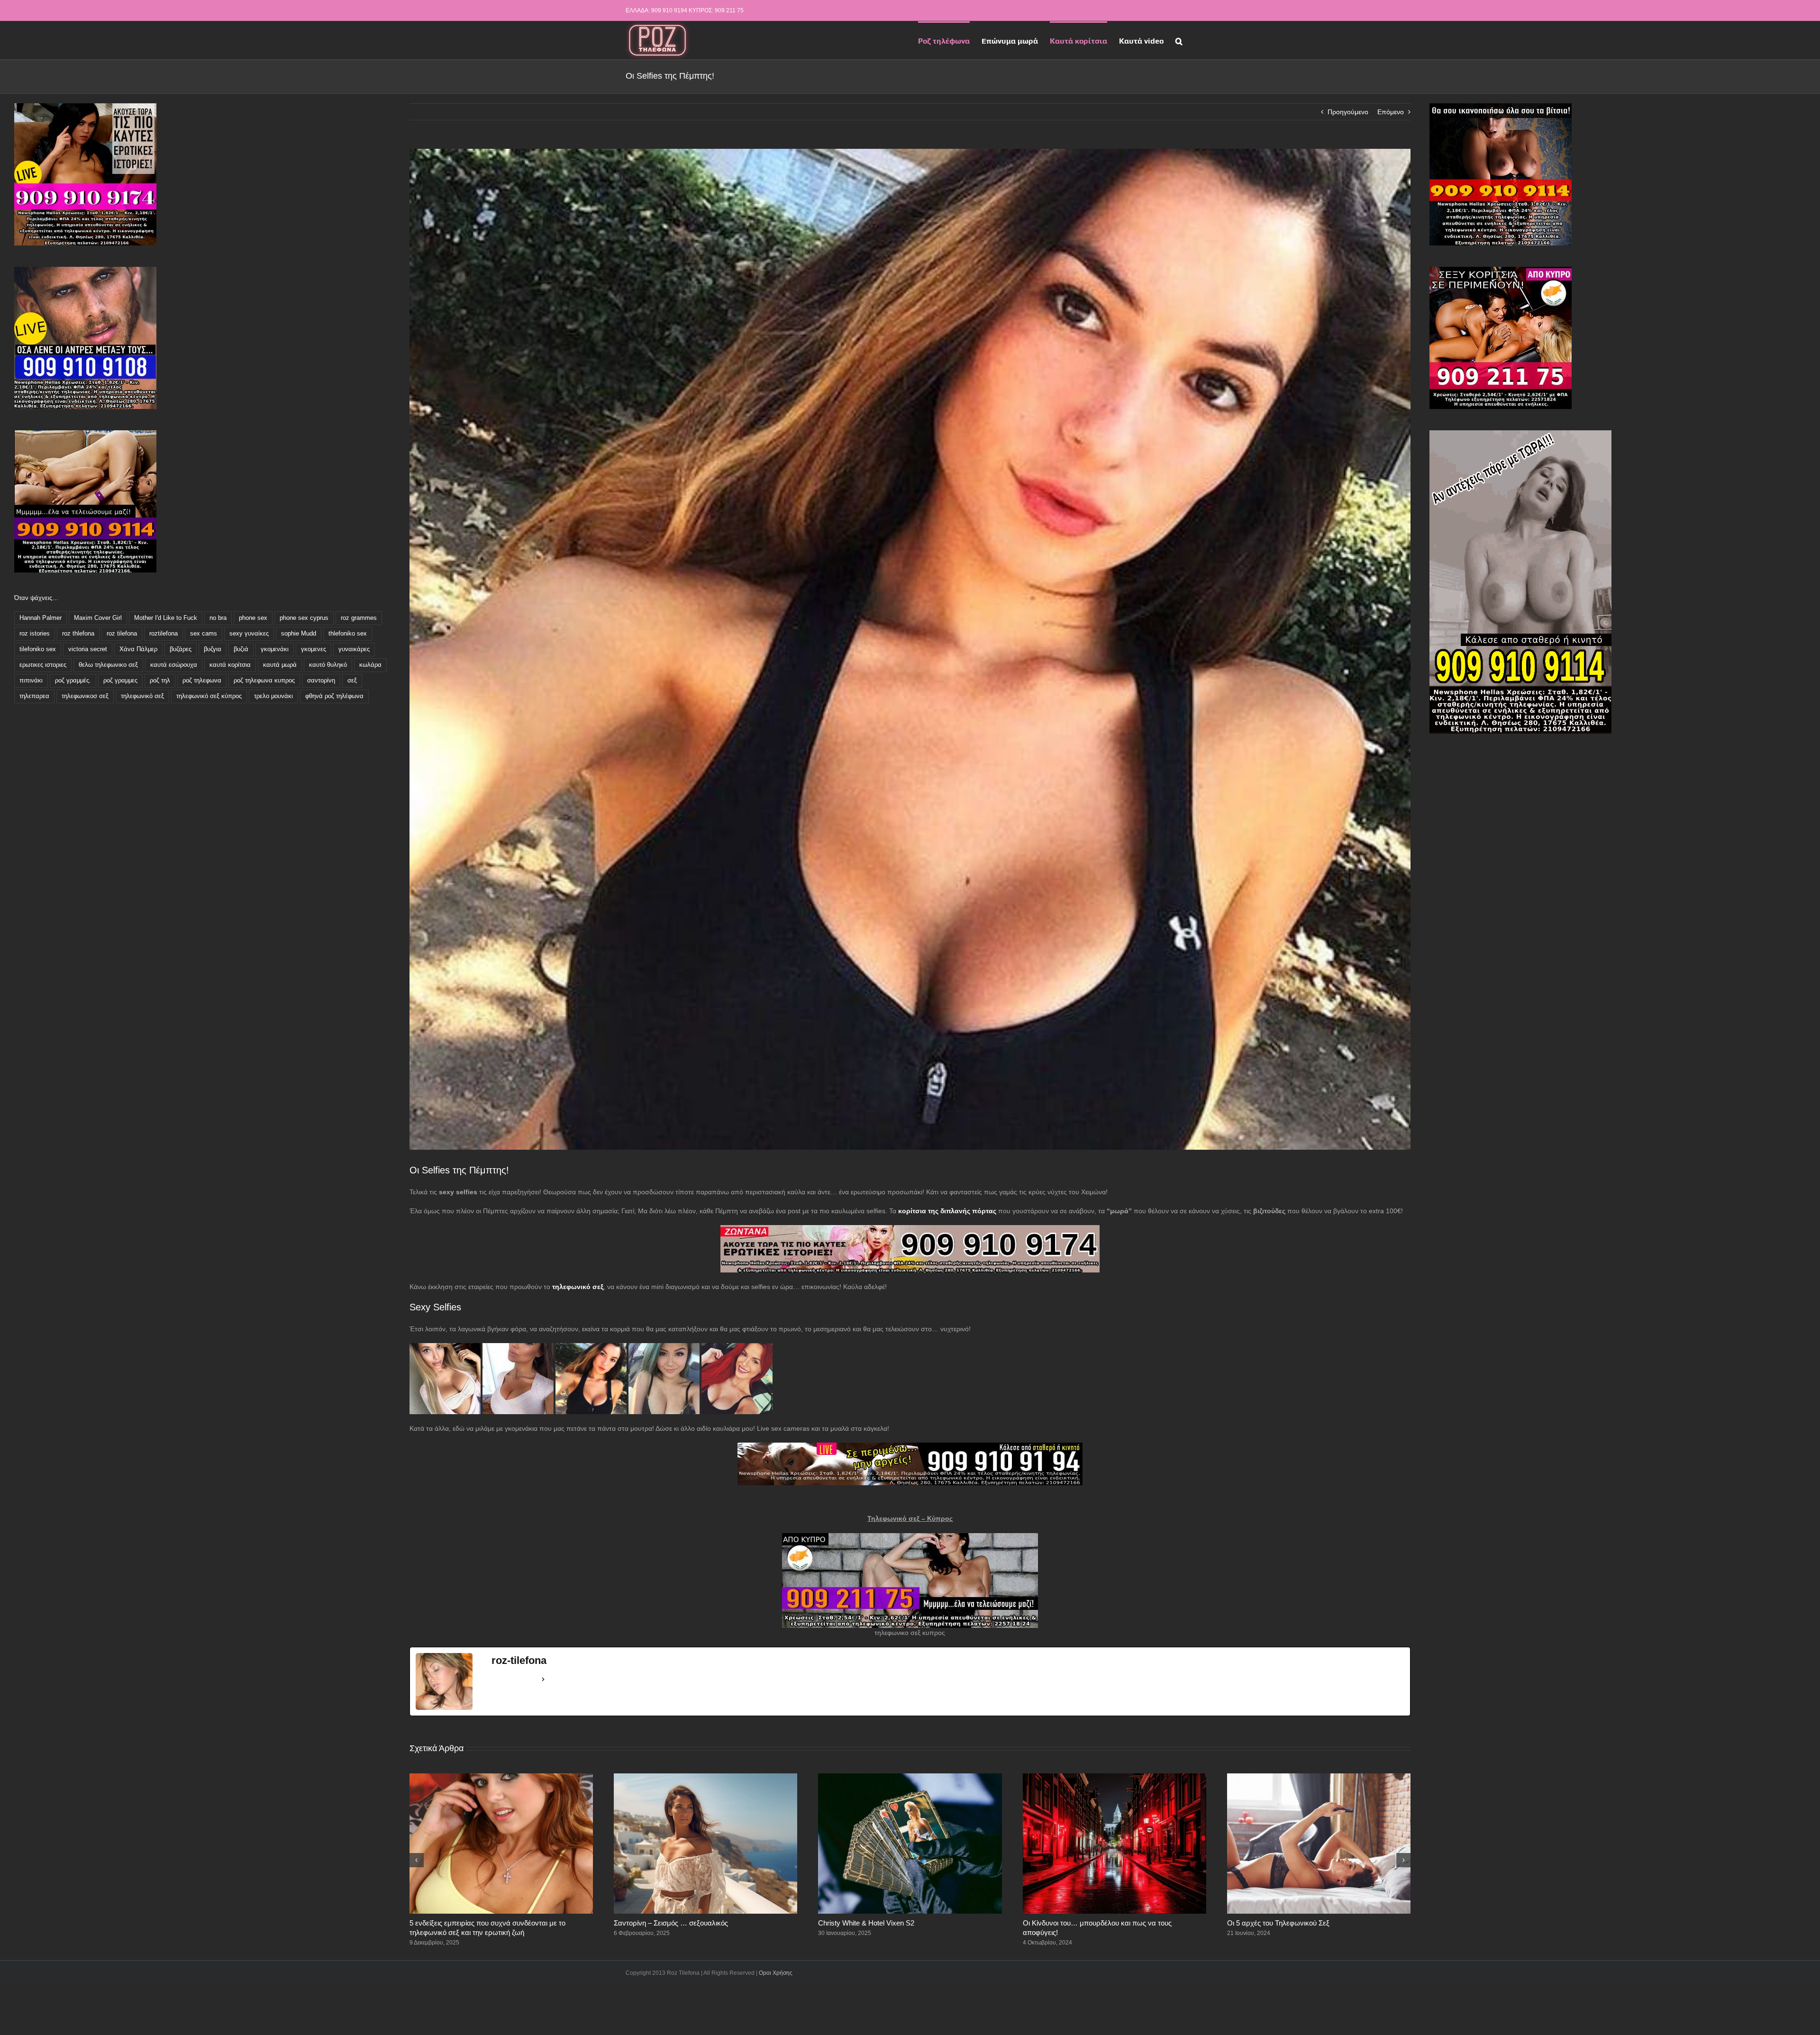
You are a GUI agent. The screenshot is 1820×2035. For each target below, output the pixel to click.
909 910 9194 (669, 10)
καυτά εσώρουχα (174, 665)
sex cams (204, 634)
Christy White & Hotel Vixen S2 (866, 1923)
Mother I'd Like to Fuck (166, 618)
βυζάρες (181, 649)
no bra (218, 618)
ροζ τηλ (160, 681)
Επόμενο (1391, 112)
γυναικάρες (354, 649)
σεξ (352, 681)
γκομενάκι (275, 649)
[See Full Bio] (543, 1680)
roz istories (35, 634)
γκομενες (314, 649)
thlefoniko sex (348, 634)
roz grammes (359, 618)
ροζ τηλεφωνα (202, 681)
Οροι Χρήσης (776, 1973)
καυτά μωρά (280, 665)
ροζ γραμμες (120, 681)
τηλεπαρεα (34, 696)
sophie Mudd (299, 634)
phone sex (253, 618)
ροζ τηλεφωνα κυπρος (264, 681)
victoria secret (88, 649)
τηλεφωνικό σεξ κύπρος (209, 696)
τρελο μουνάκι (273, 696)
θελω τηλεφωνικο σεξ (108, 665)
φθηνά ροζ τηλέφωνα (334, 696)
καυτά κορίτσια (230, 665)
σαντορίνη (321, 681)
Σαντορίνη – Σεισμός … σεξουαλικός (671, 1923)
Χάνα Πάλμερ (138, 649)
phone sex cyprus (304, 618)
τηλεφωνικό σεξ (142, 696)
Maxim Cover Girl (98, 618)
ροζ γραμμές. (73, 681)
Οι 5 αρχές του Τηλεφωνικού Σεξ (1278, 1923)
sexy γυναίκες (249, 634)
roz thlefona (78, 634)
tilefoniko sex (38, 649)
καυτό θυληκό (328, 665)
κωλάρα (370, 665)
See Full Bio (514, 1679)
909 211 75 (729, 10)
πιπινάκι (31, 681)
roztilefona (164, 634)
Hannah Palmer (41, 618)
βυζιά (241, 649)
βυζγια (213, 649)
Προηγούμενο (1348, 112)
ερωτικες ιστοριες (43, 665)
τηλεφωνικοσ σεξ (85, 696)
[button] (1179, 40)
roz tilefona (122, 634)
